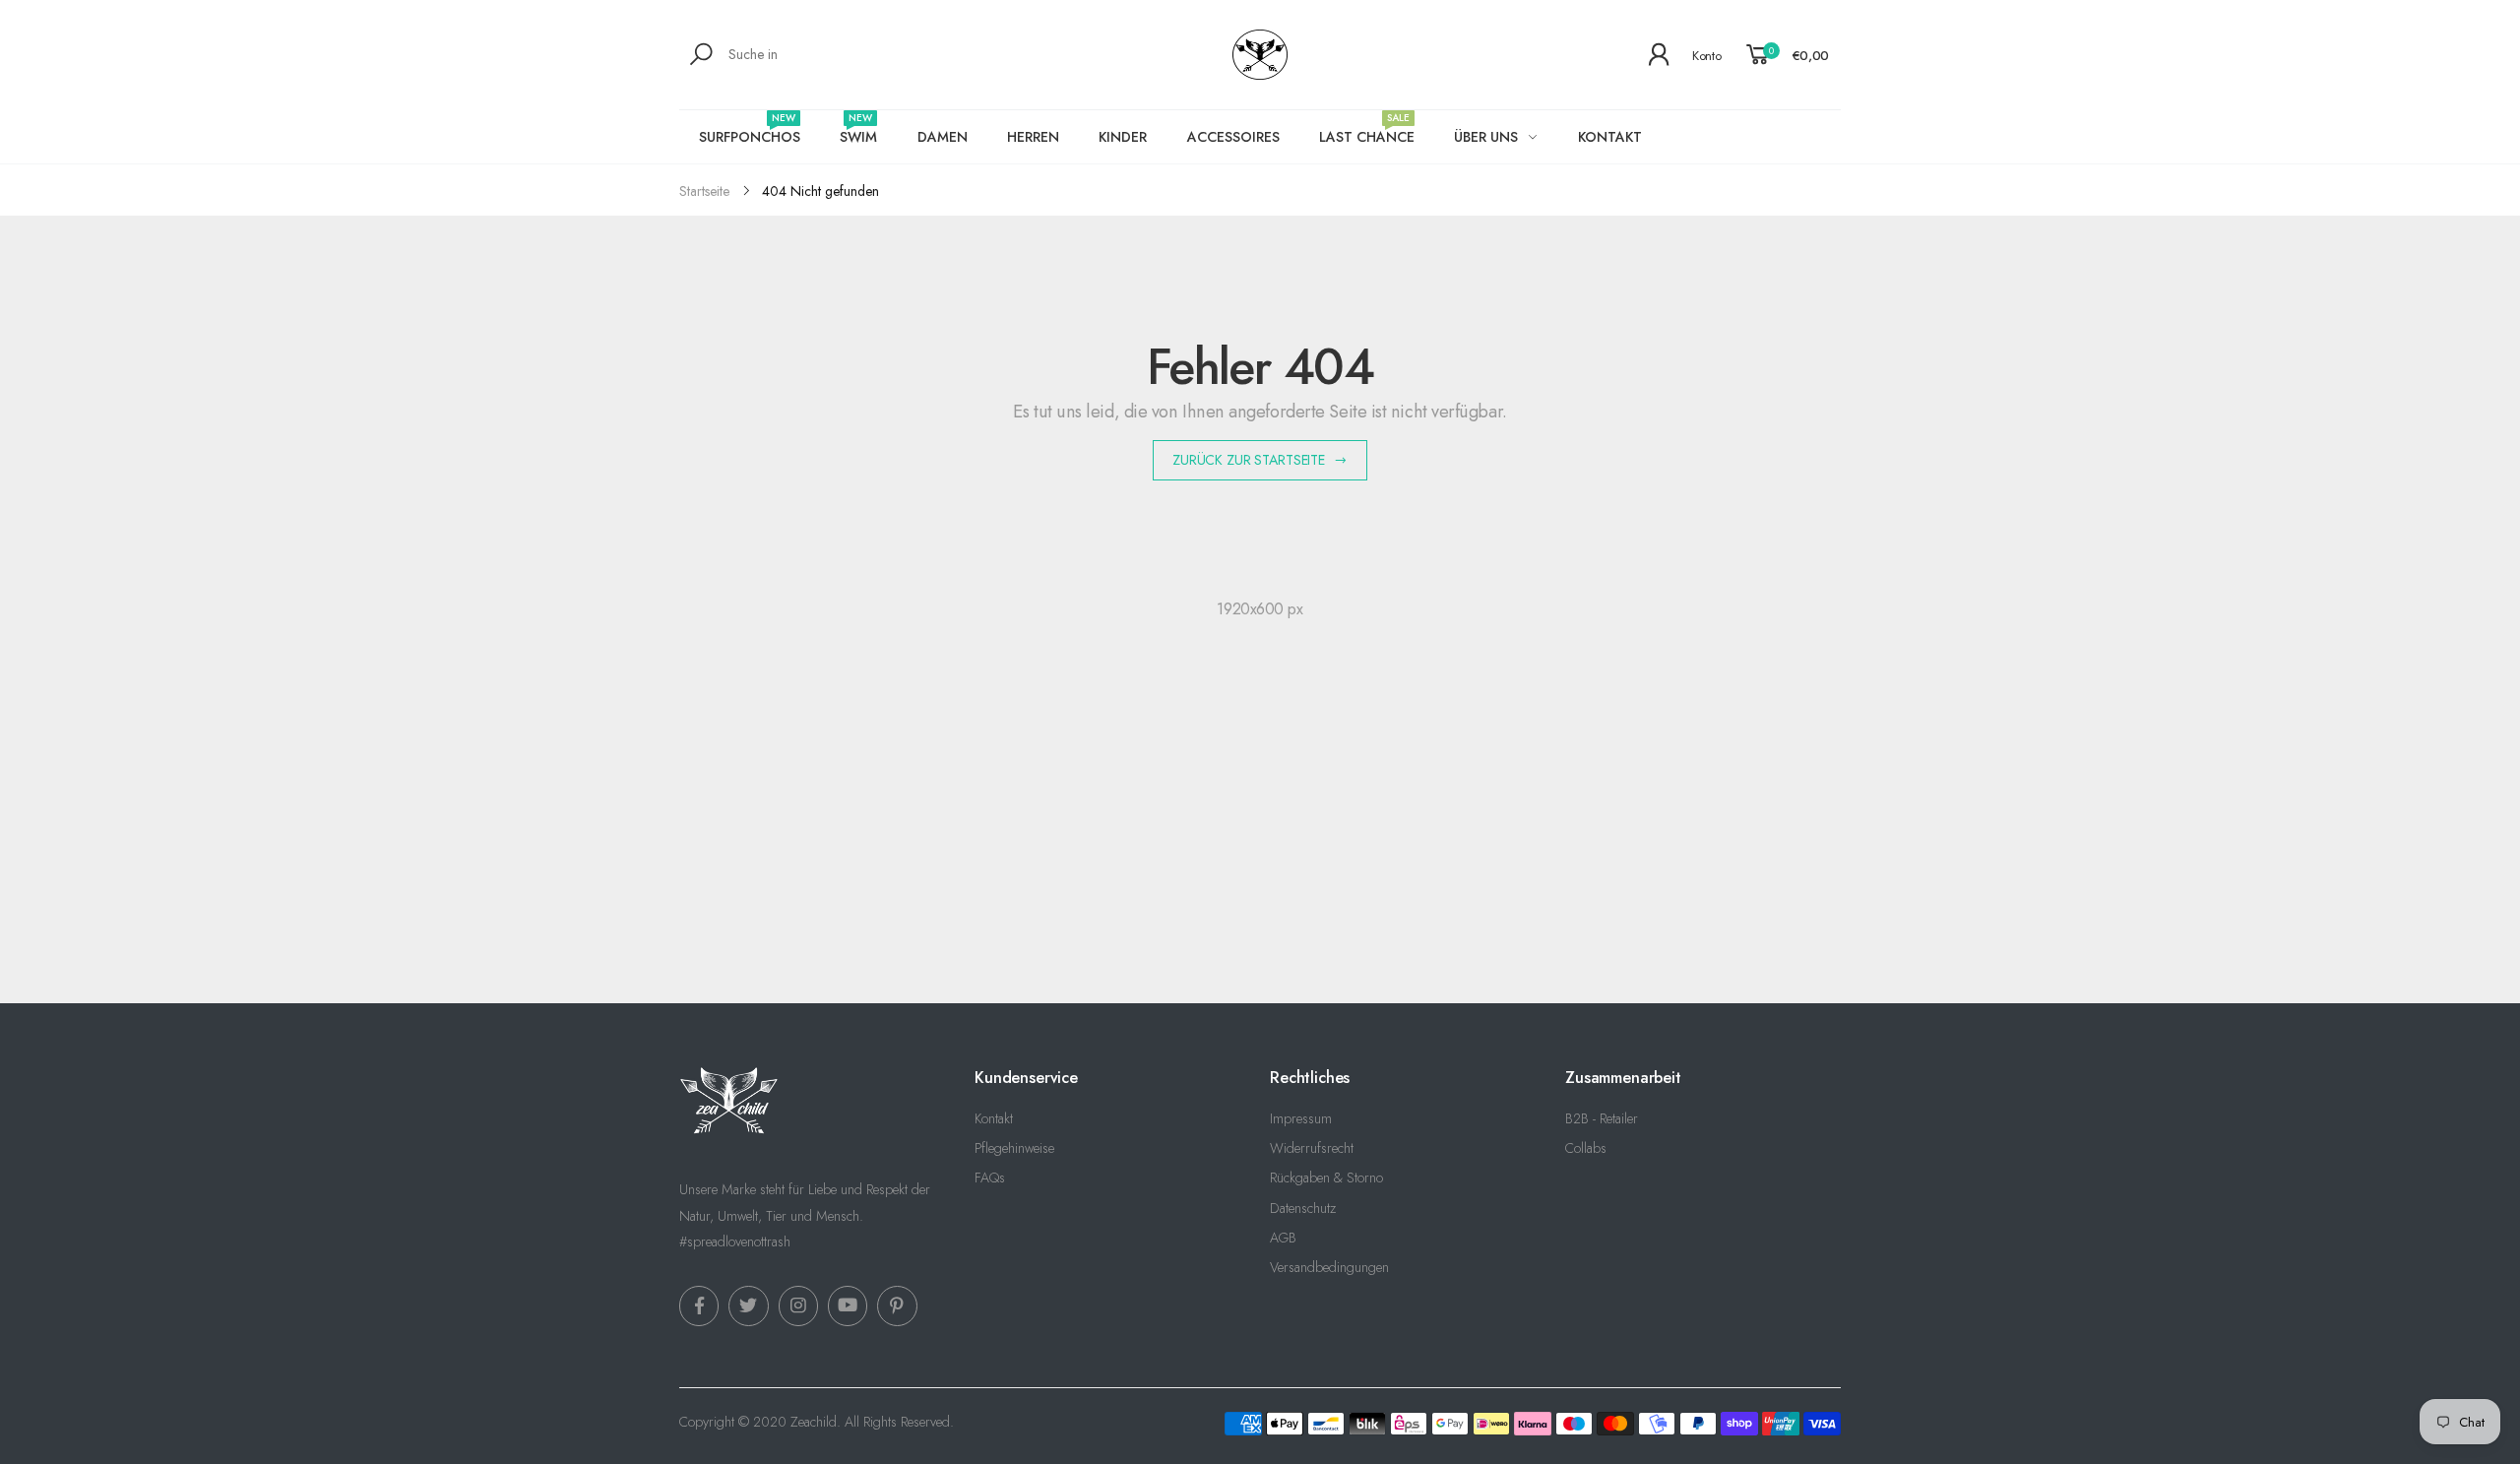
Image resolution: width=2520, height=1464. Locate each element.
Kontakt (994, 1118)
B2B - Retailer (1602, 1118)
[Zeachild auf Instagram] (798, 1305)
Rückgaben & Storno (1326, 1178)
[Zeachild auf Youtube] (848, 1305)
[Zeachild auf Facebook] (699, 1305)
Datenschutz (1303, 1208)
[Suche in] (704, 54)
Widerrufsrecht (1312, 1148)
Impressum (1301, 1118)
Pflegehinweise (1014, 1148)
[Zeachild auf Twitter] (748, 1305)
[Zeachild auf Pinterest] (897, 1305)
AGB (1283, 1238)
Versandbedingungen (1329, 1267)
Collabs (1586, 1148)
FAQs (990, 1178)
